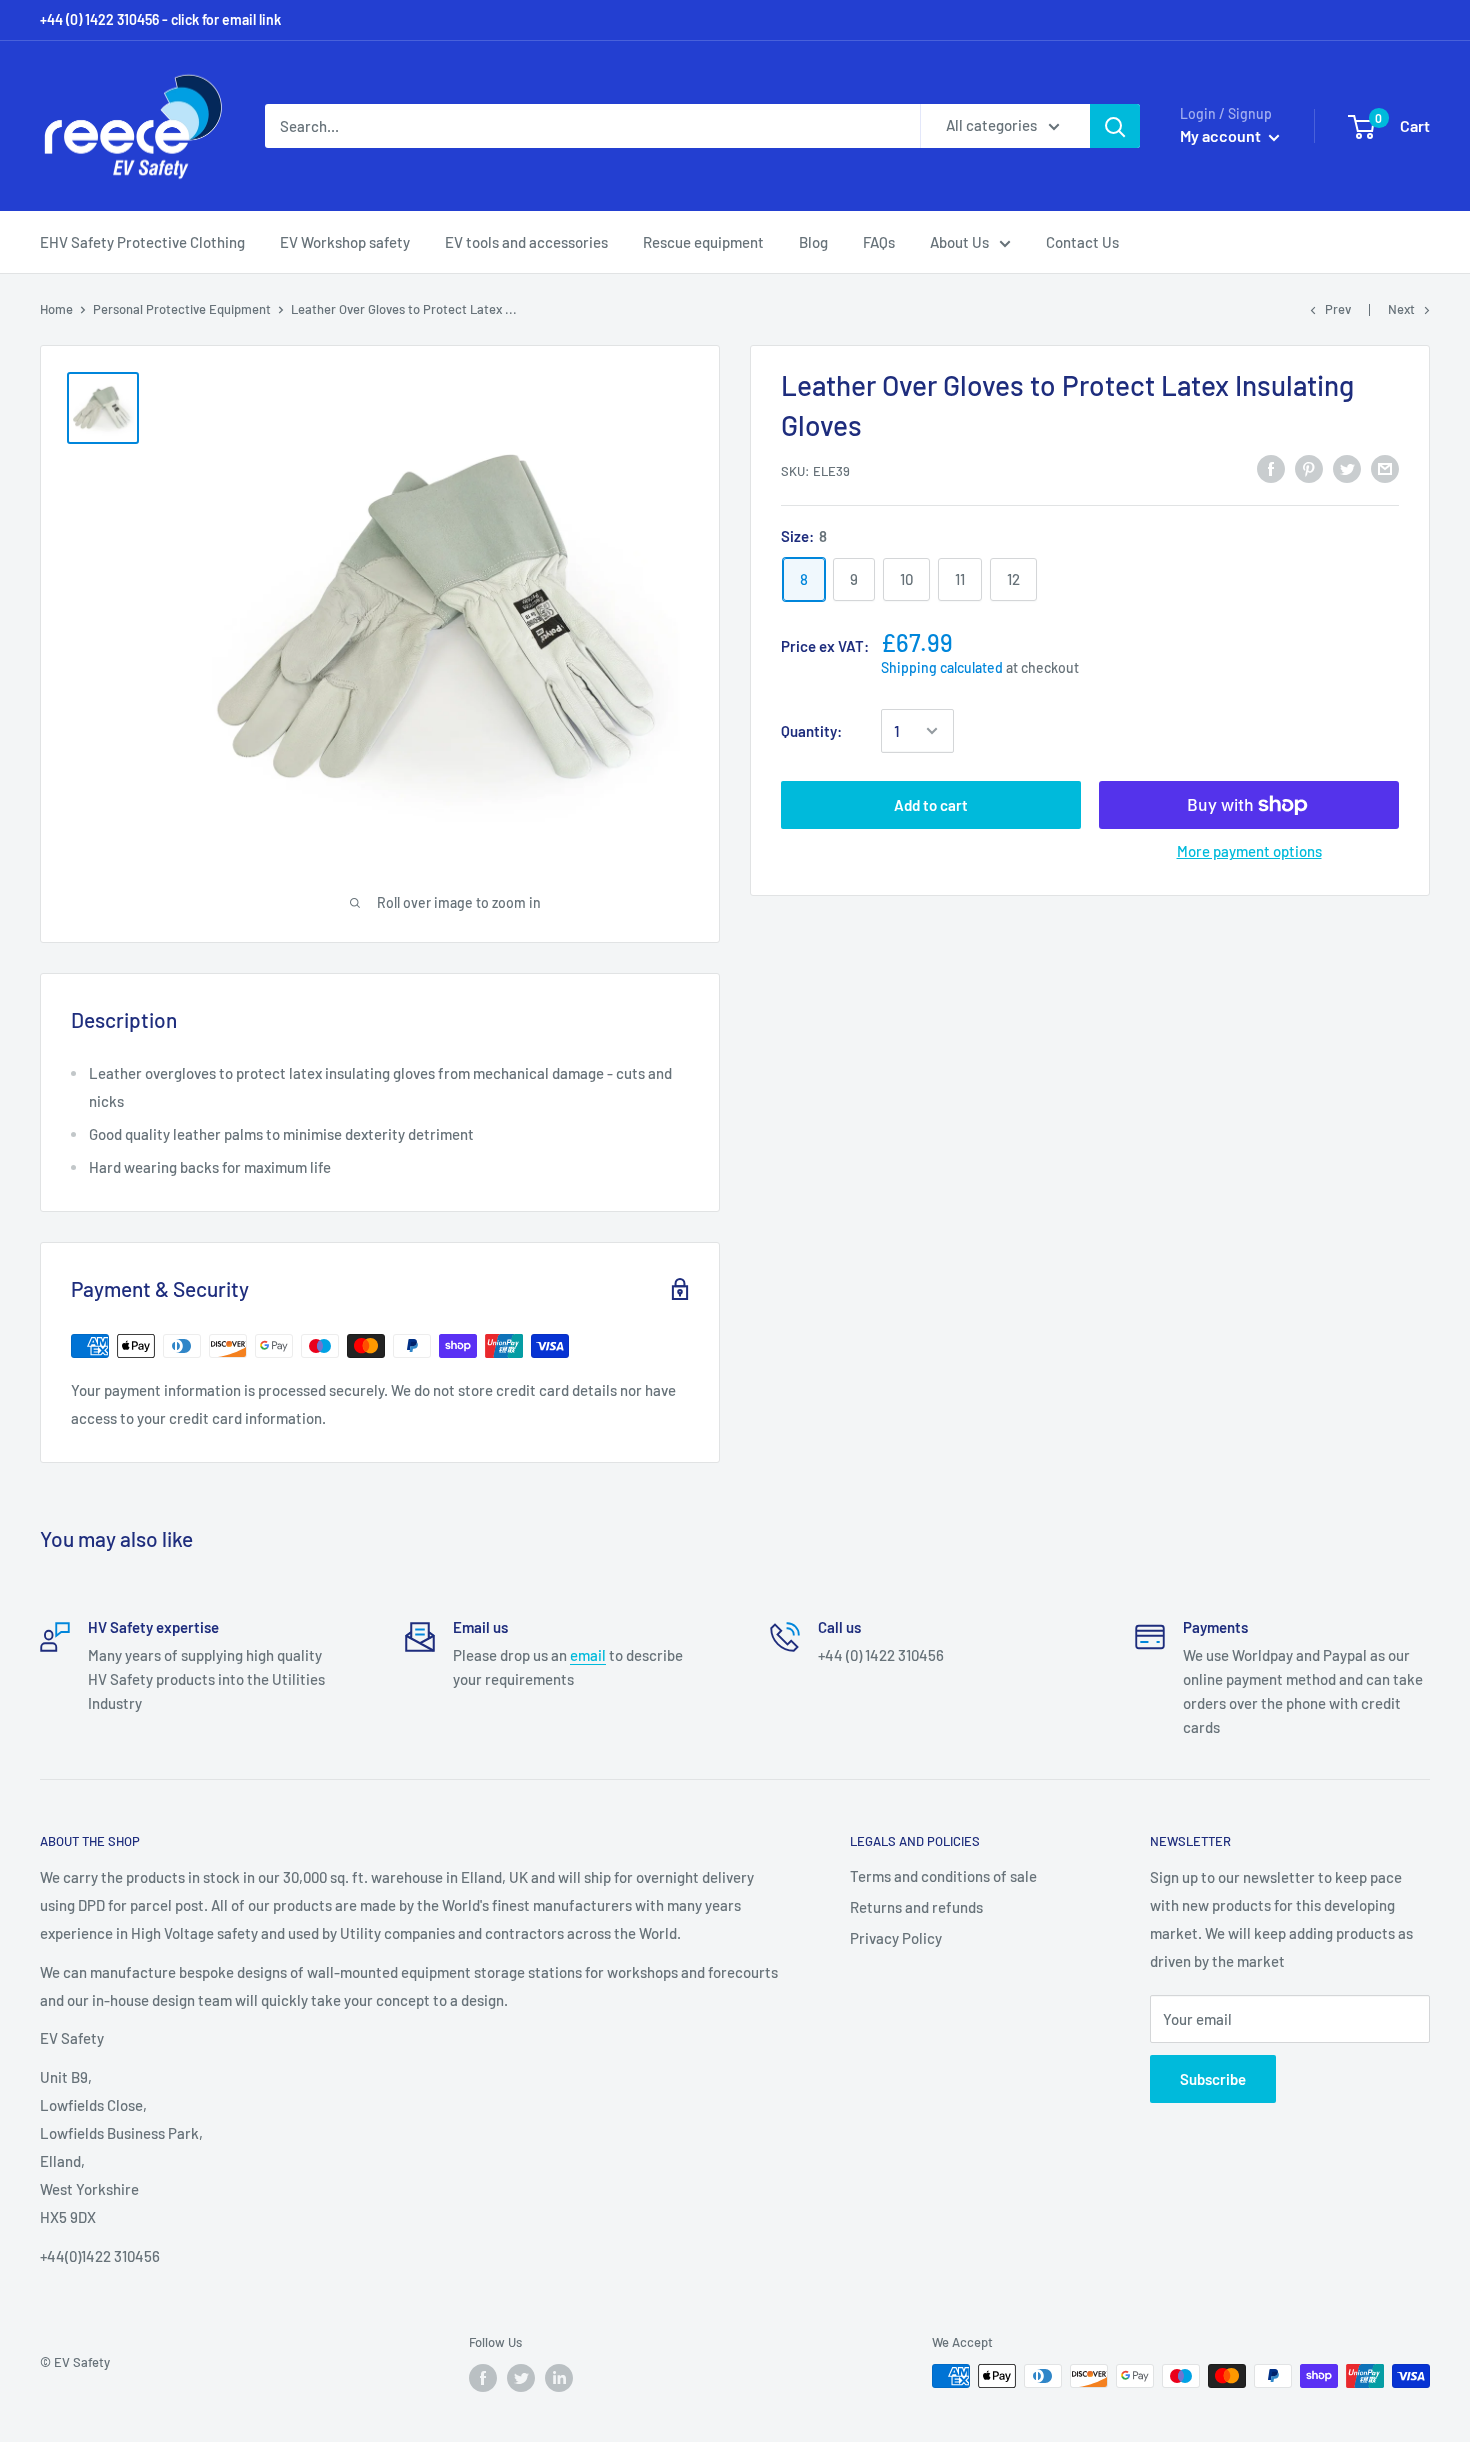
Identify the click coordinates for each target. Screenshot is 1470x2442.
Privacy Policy (896, 1938)
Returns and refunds (916, 1907)
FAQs (879, 242)
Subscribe (1213, 2079)
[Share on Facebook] (1271, 468)
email (588, 1655)
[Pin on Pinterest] (1309, 468)
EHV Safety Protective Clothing (142, 242)
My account (1222, 135)
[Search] (1115, 126)
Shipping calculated (942, 667)
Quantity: (811, 731)
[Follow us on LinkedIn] (559, 2378)
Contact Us (1082, 242)
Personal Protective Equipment (182, 309)
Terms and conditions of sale (943, 1876)
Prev (1338, 309)
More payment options (1249, 851)
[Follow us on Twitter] (521, 2378)
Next (1401, 309)
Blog (813, 242)
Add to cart (931, 805)
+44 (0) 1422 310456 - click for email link (160, 19)
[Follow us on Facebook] (483, 2378)
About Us (959, 242)
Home (56, 309)
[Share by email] (1385, 468)
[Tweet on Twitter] (1347, 468)
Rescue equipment (703, 242)
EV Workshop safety (345, 242)
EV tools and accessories (526, 242)
